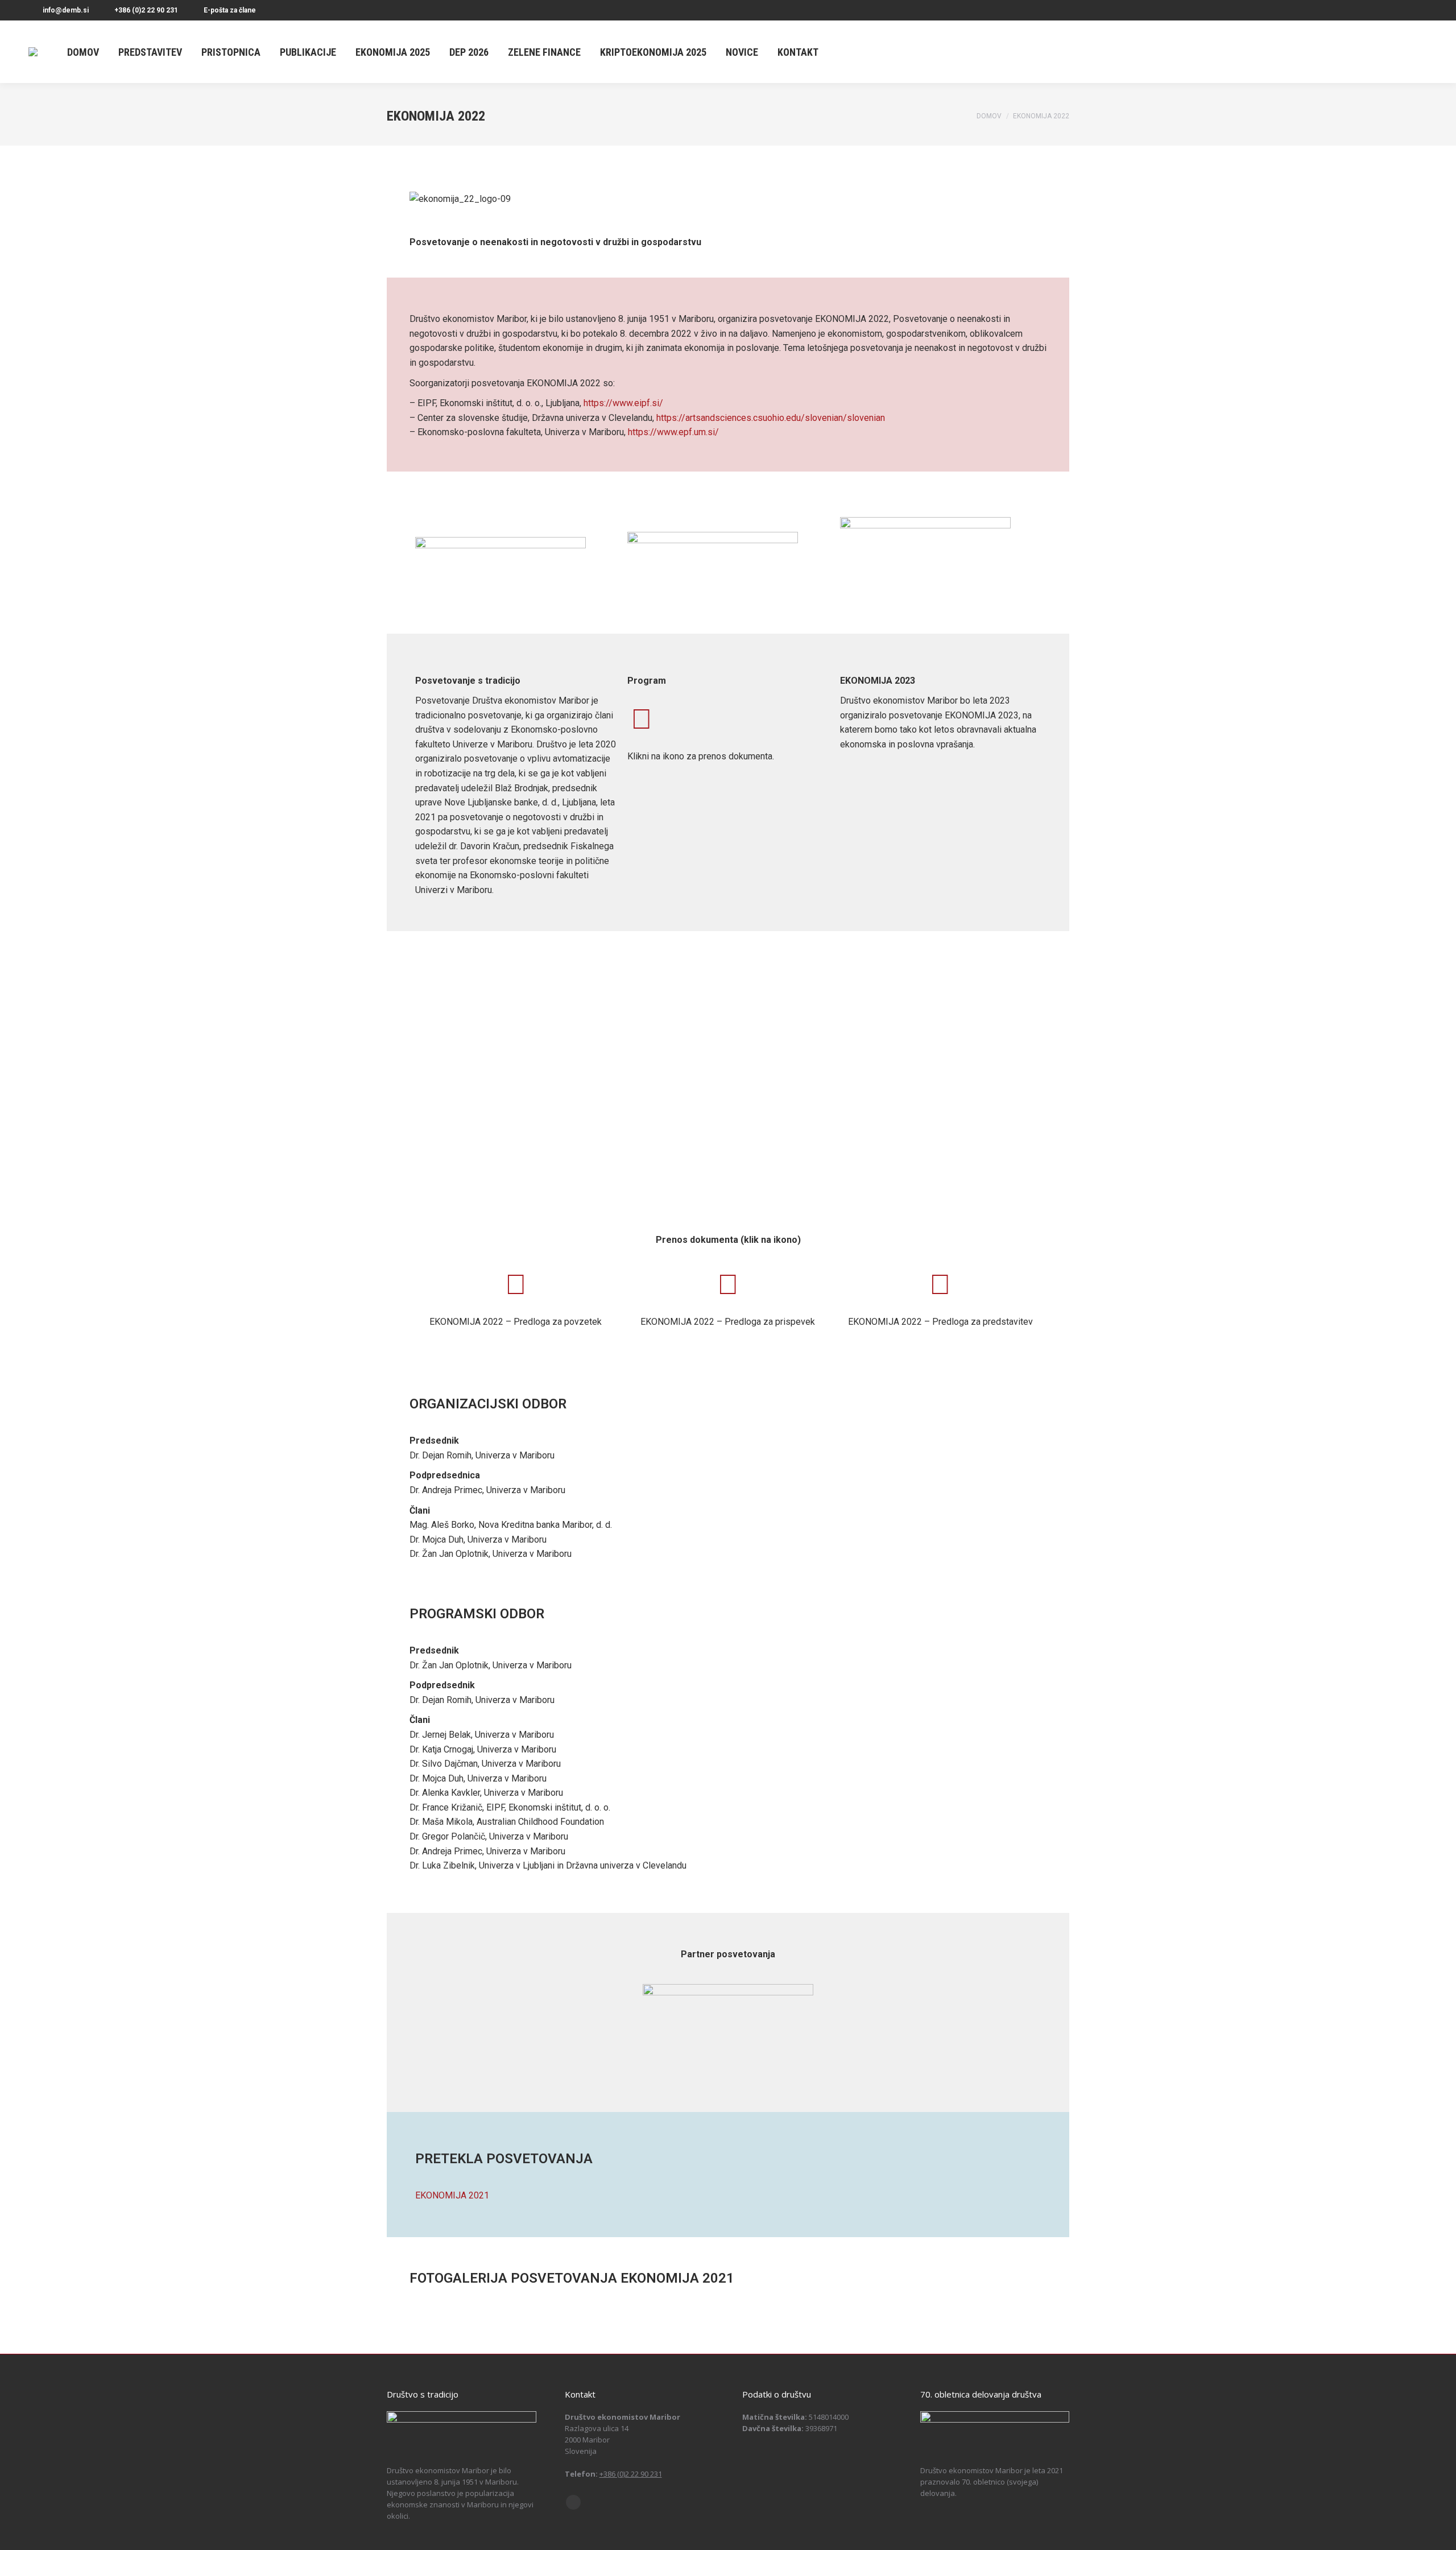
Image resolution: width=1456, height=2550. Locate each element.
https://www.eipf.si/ (623, 403)
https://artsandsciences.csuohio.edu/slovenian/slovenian (771, 418)
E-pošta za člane (230, 10)
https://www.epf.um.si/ (673, 432)
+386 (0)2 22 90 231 (146, 10)
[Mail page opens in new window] (573, 2502)
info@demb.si (66, 10)
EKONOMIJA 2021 (452, 2195)
